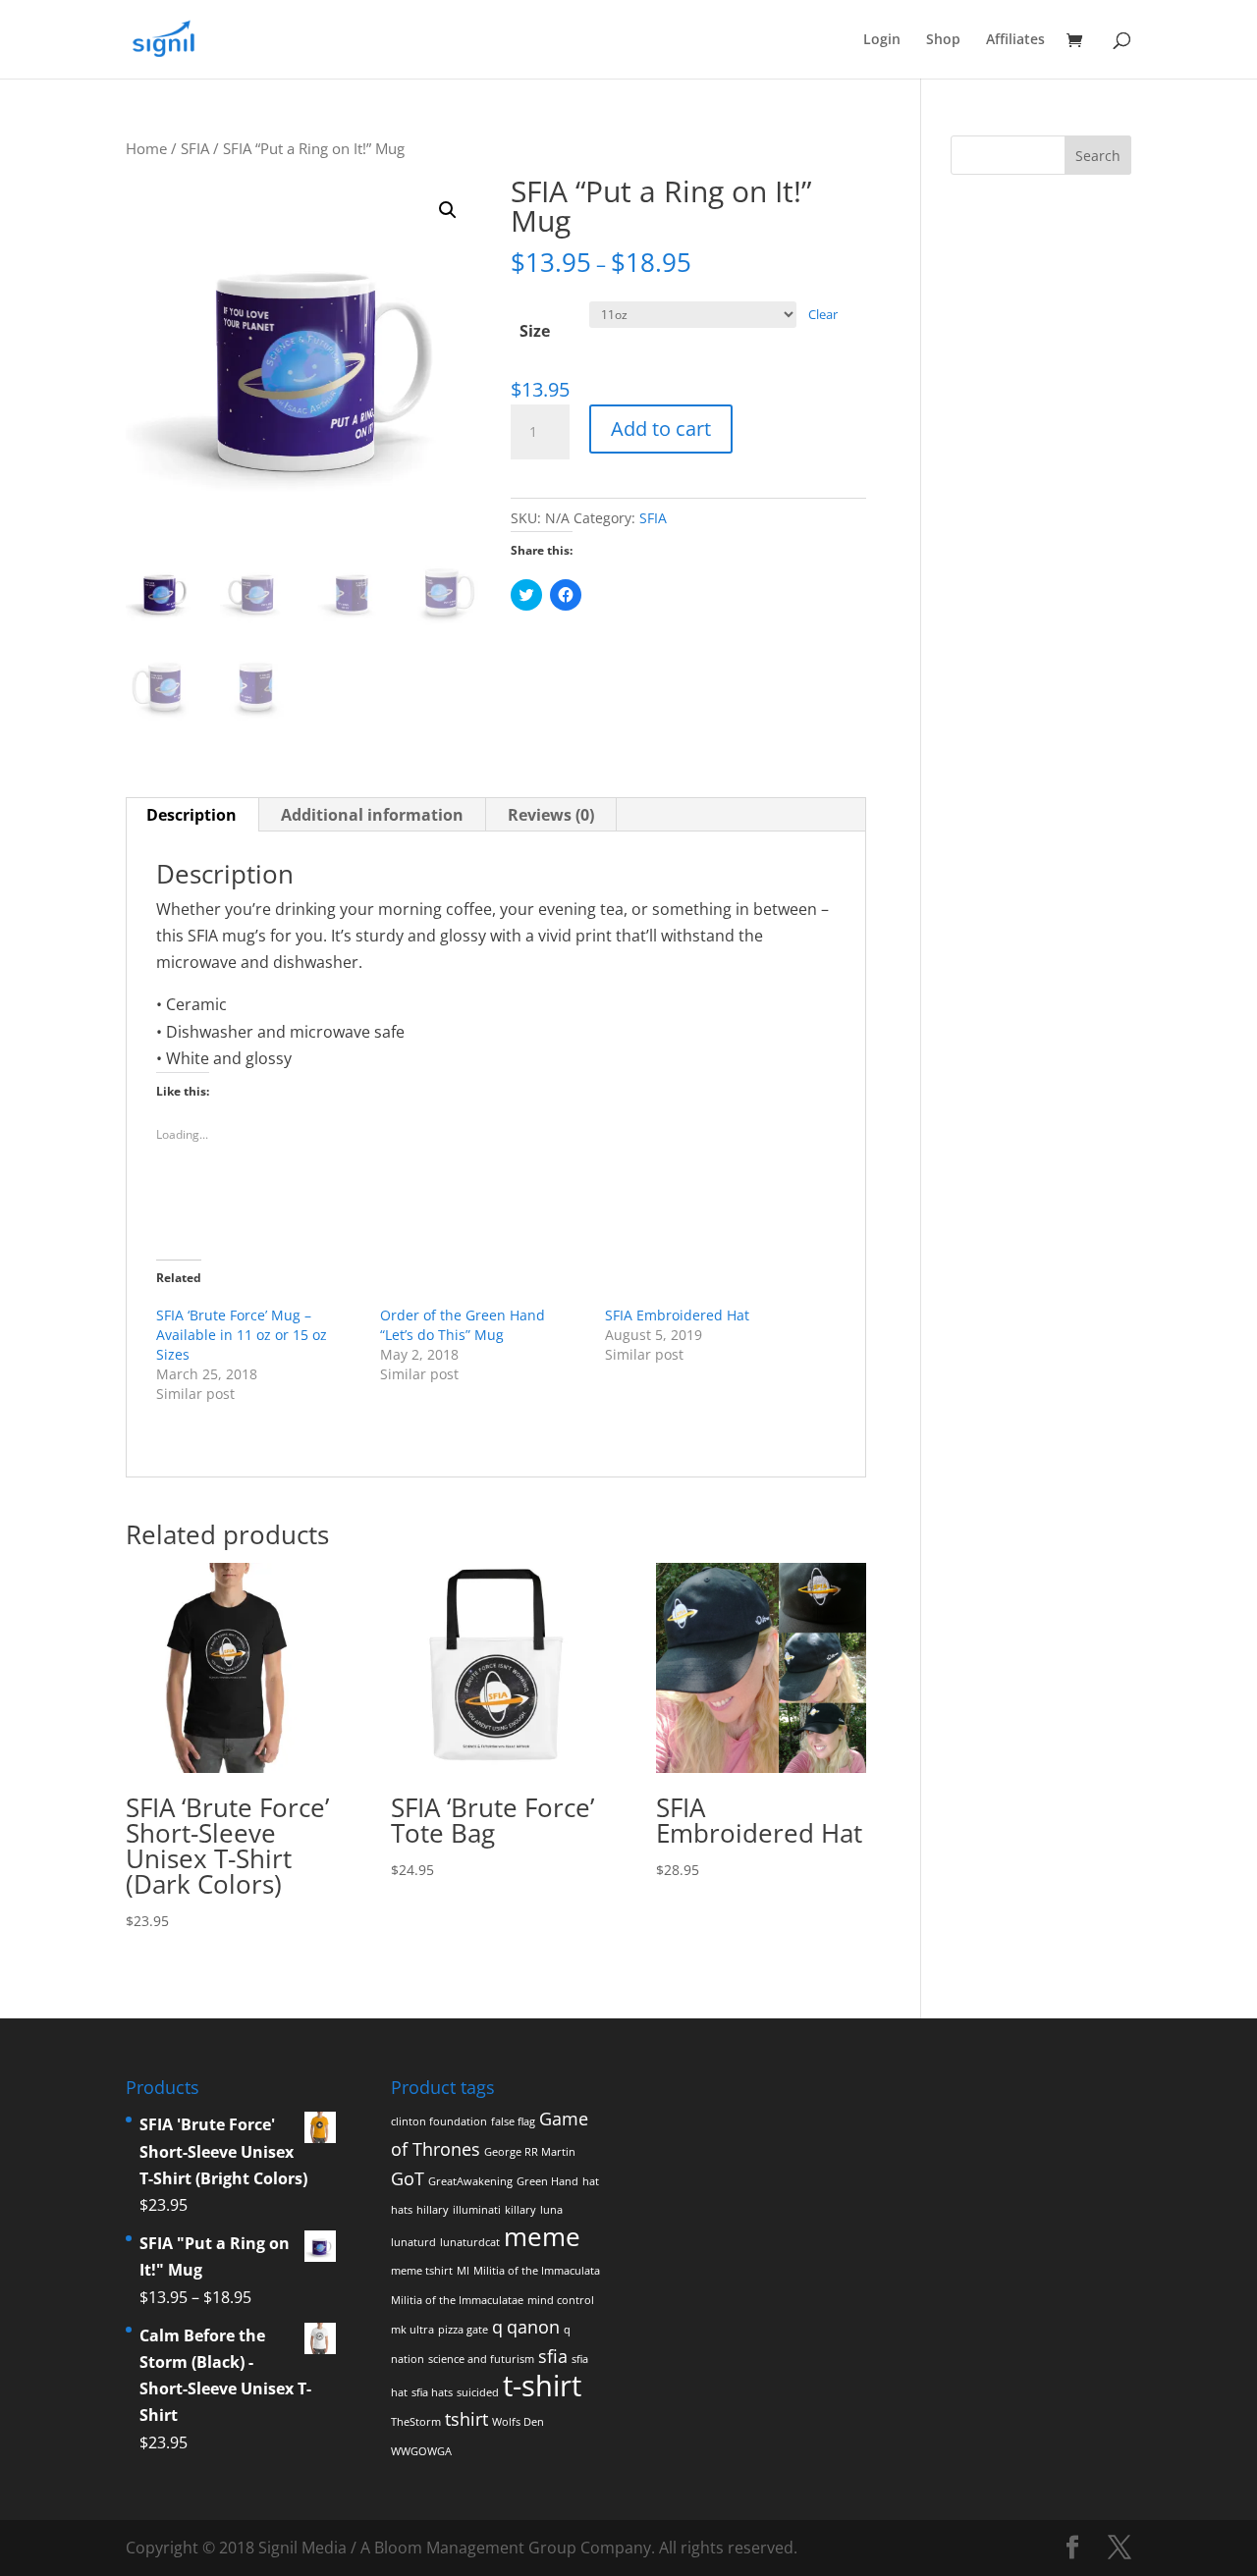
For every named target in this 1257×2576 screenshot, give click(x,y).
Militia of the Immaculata (537, 2271)
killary (520, 2210)
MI (463, 2271)
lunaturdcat (470, 2242)
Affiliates (1015, 40)
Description (191, 815)
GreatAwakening (470, 2181)
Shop (943, 40)
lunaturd (413, 2242)
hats (402, 2210)
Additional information (372, 815)
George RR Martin (530, 2152)
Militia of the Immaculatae (457, 2300)
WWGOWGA (421, 2451)
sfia (553, 2356)
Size (535, 331)
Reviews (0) (551, 815)
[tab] (192, 815)
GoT (408, 2178)
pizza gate (463, 2330)
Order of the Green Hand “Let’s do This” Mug (463, 1325)
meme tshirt (422, 2271)
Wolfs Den (518, 2422)
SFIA (195, 148)
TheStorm (416, 2422)
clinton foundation (439, 2121)
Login (882, 40)
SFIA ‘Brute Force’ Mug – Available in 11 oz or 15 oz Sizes (242, 1335)
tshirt (466, 2419)
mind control (561, 2300)
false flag (513, 2121)
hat (591, 2181)
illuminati (477, 2210)
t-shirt (542, 2386)
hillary (433, 2210)
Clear (823, 314)
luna (551, 2210)
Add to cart (661, 429)
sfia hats (432, 2392)
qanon (533, 2327)
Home (146, 148)
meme (542, 2236)
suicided (478, 2392)
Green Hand (547, 2181)
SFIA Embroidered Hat (677, 1315)
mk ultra (412, 2330)
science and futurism (481, 2359)
